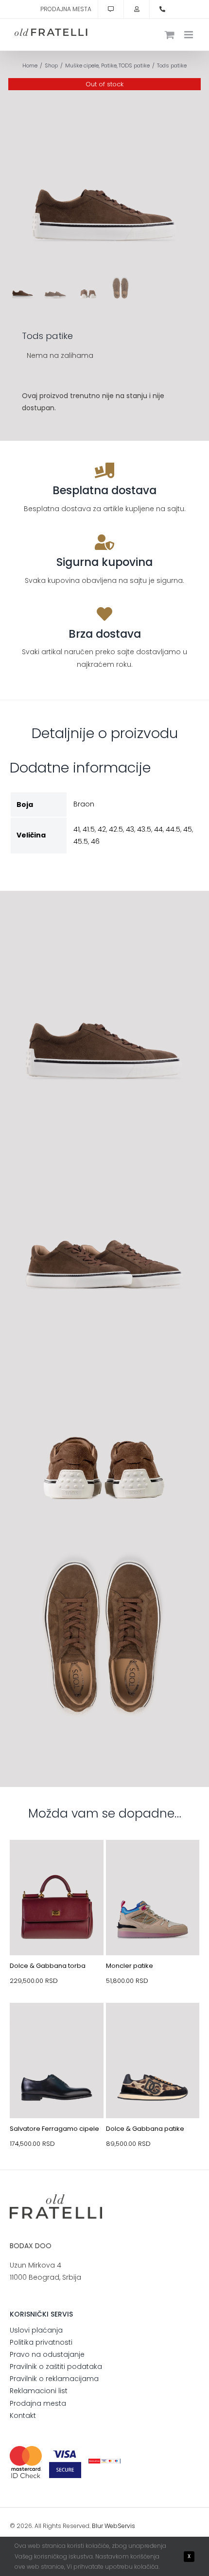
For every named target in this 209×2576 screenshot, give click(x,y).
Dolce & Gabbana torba (48, 1966)
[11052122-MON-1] (153, 1863)
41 (77, 829)
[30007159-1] (57, 1863)
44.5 (173, 829)
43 (130, 829)
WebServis (120, 2526)
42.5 (116, 829)
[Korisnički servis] (111, 9)
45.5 (81, 841)
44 (158, 829)
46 (95, 841)
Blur (97, 2526)
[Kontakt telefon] (162, 9)
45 (188, 829)
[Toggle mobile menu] (189, 35)
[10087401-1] (57, 2026)
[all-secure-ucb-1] (104, 2462)
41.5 (89, 829)
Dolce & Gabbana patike (145, 2129)
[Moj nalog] (137, 9)
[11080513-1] (153, 2026)
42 (102, 829)
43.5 (144, 829)
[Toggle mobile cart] (170, 35)
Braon (84, 804)
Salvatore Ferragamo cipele (54, 2129)
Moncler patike (130, 1966)
